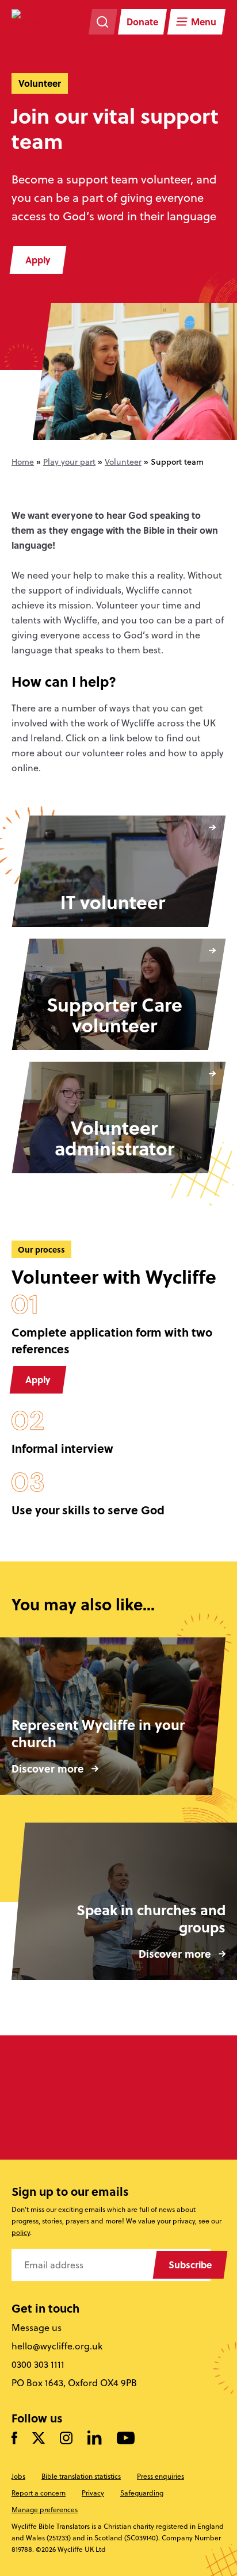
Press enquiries (160, 2476)
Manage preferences (45, 2510)
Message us (37, 2328)
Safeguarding (142, 2493)
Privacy (93, 2493)
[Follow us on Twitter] (39, 2439)
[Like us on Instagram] (66, 2439)
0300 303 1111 (38, 2364)
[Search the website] (103, 22)
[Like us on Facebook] (14, 2439)
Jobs (18, 2476)
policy (21, 2232)
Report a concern (39, 2493)
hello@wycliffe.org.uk (57, 2346)
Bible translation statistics (81, 2476)
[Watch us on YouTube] (126, 2439)
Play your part (69, 462)
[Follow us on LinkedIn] (95, 2438)
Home (23, 462)
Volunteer (123, 462)
